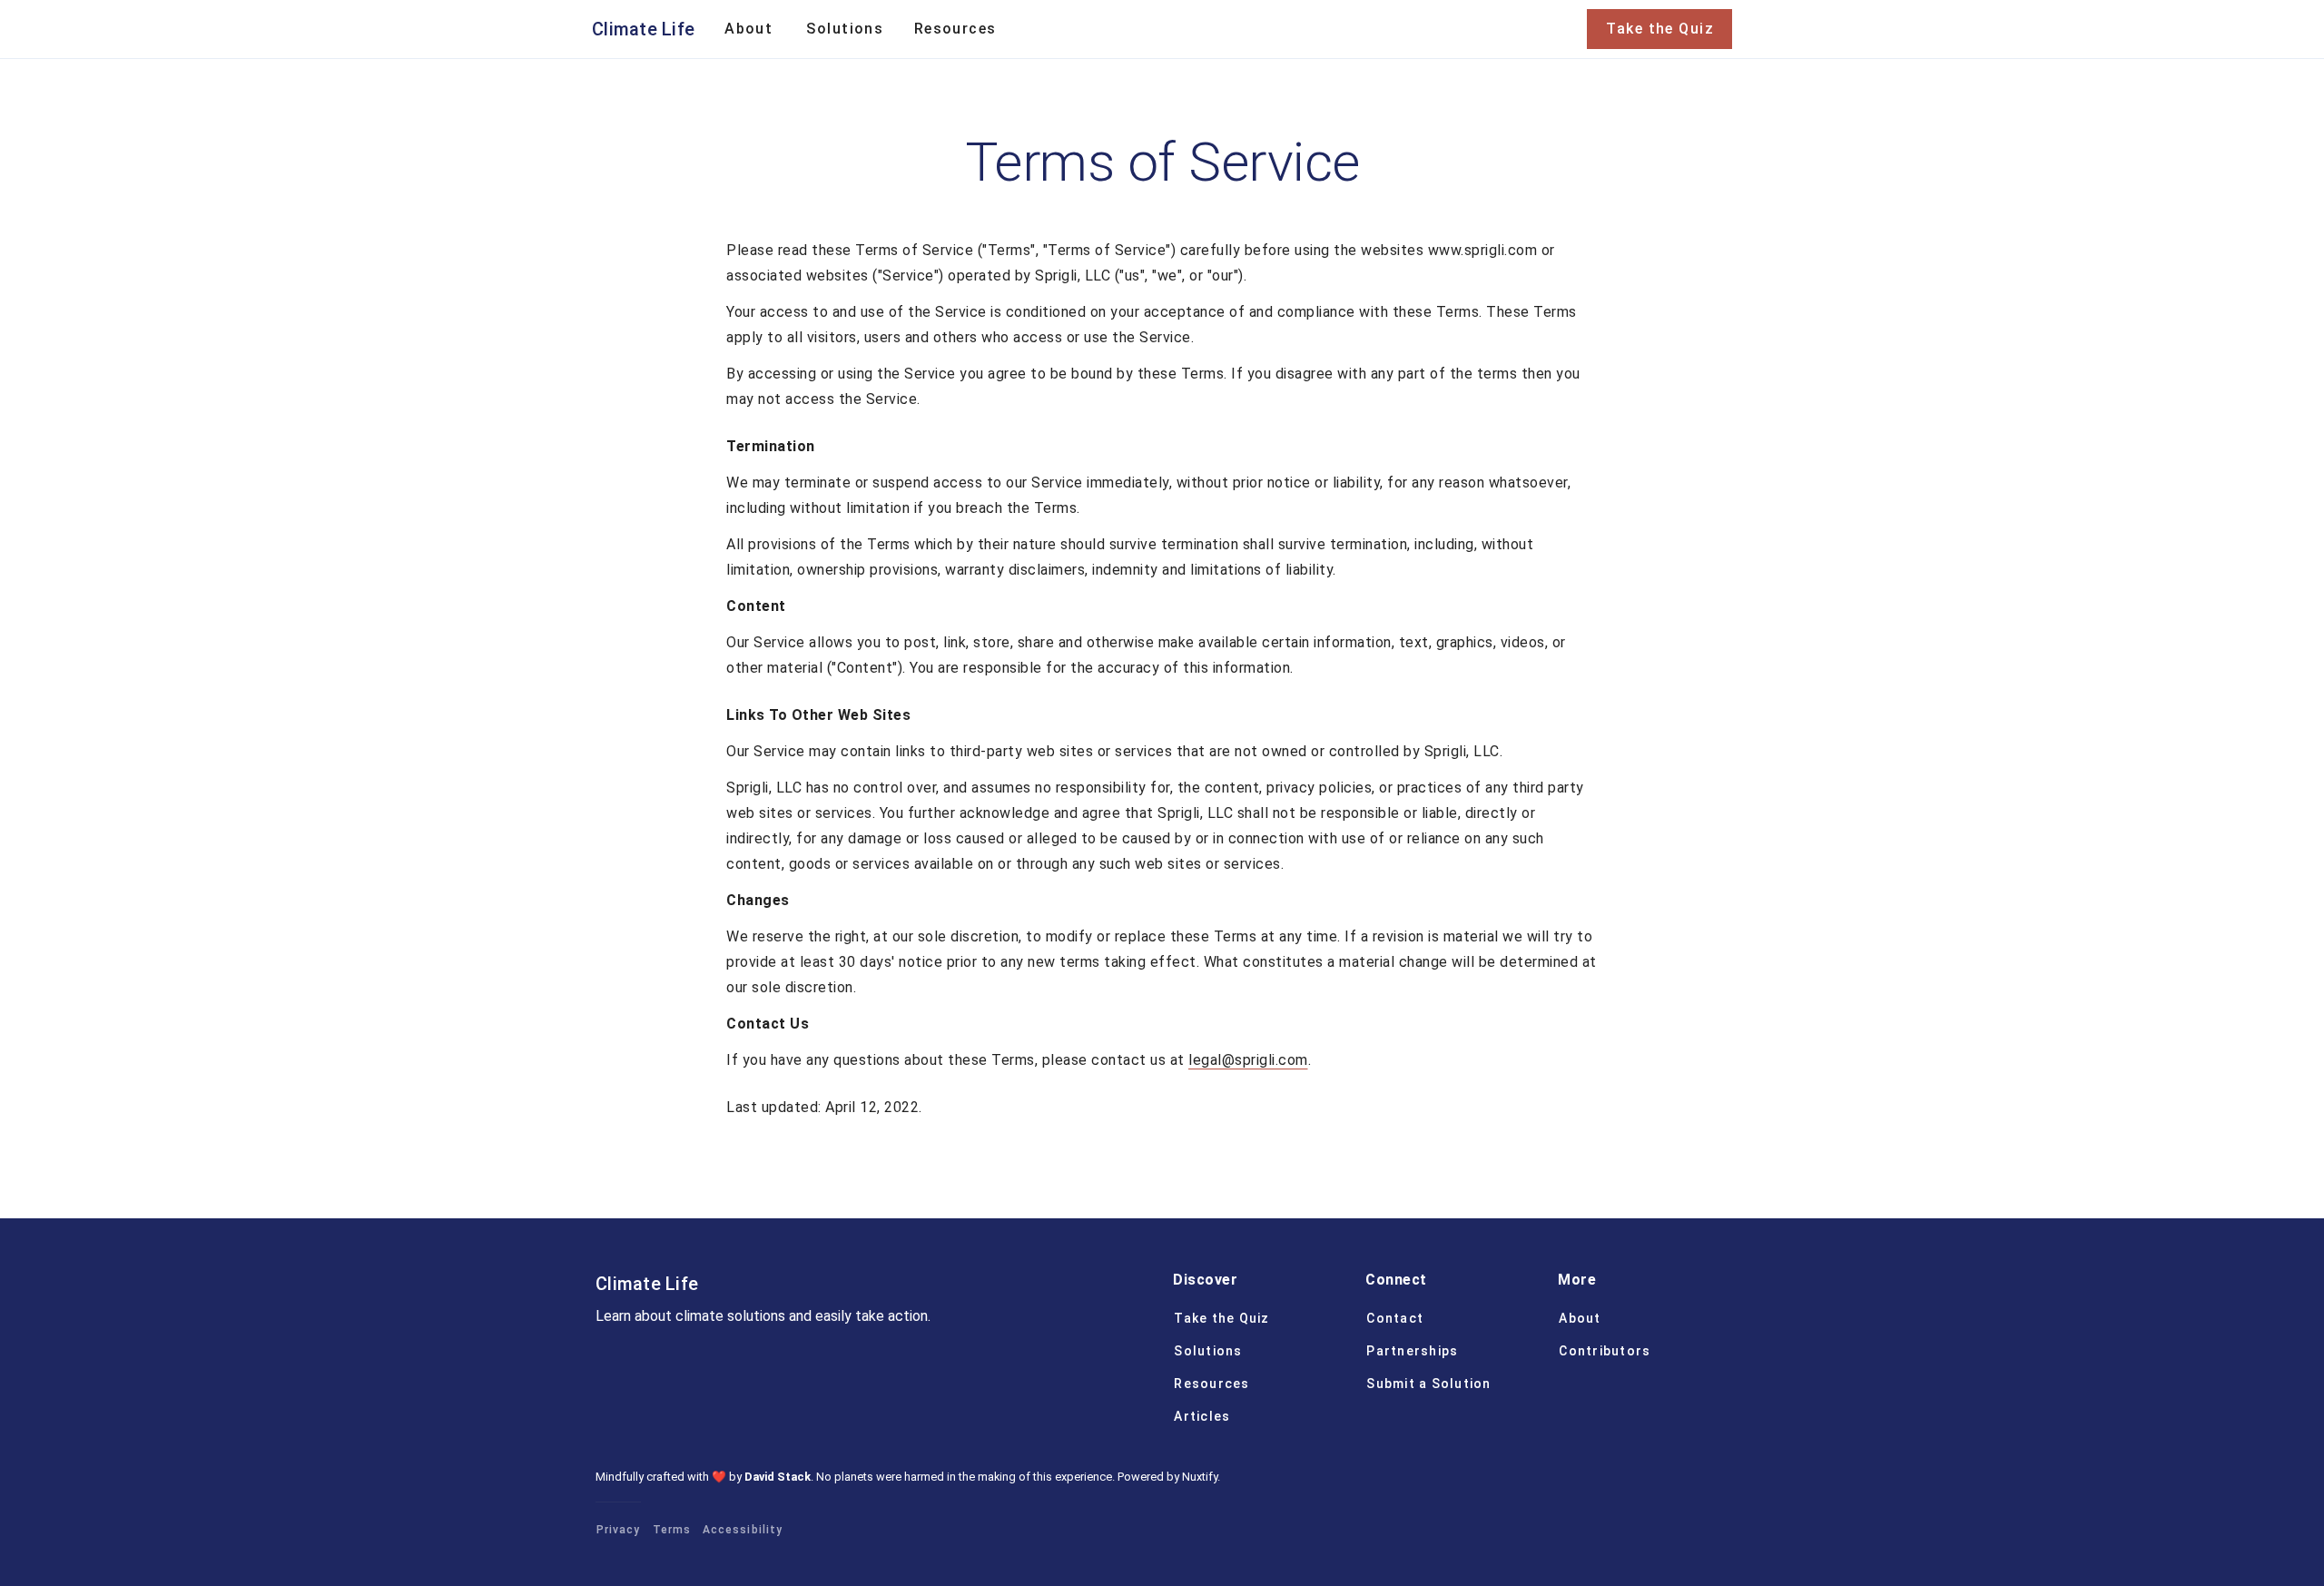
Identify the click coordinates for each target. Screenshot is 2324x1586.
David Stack (778, 1477)
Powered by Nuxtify (1167, 1477)
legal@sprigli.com (1248, 1060)
